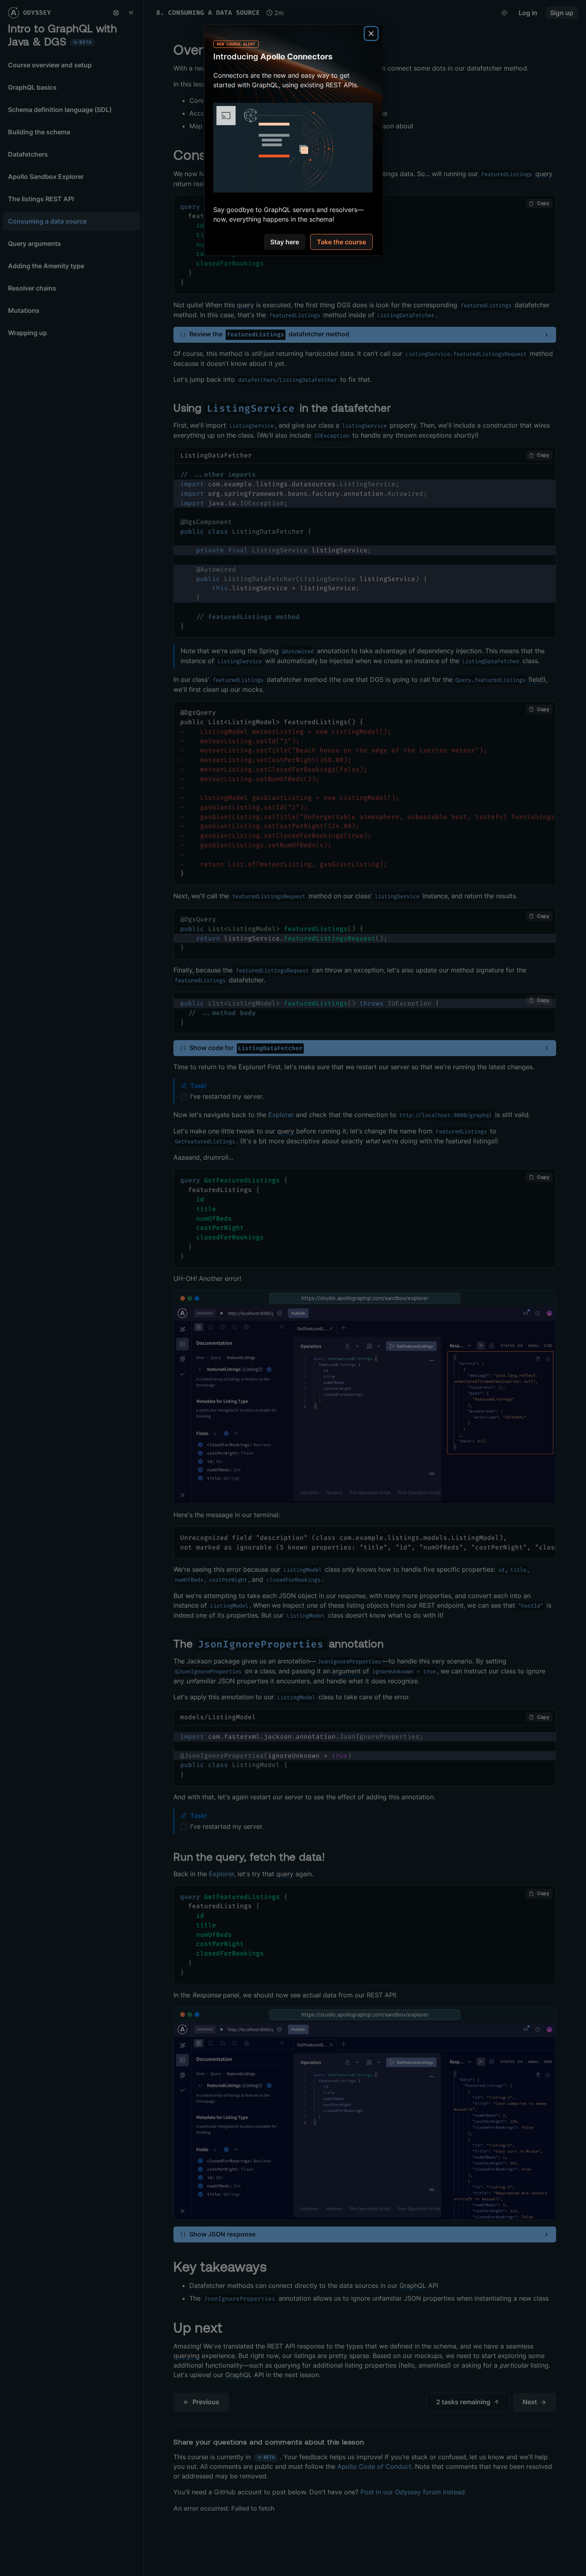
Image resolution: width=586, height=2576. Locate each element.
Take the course (341, 242)
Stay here (285, 242)
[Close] (371, 33)
